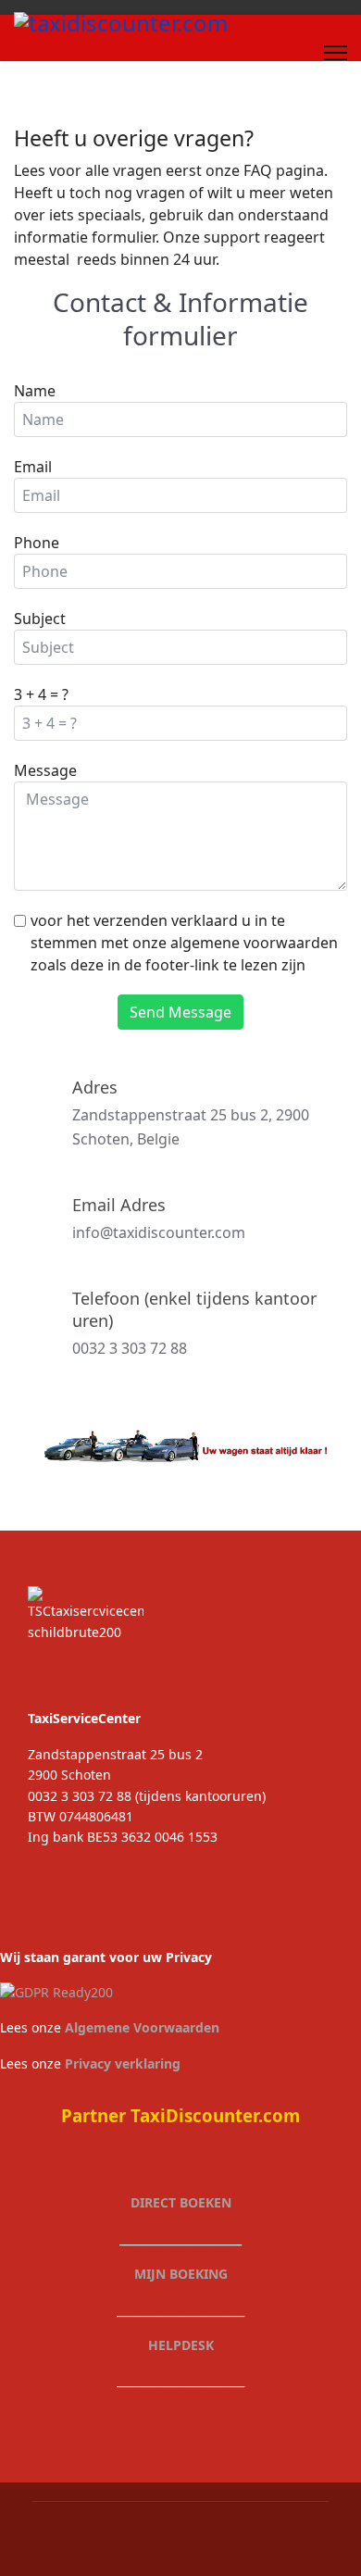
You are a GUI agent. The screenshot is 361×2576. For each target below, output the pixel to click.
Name (35, 391)
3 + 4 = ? (41, 694)
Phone (37, 543)
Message (45, 770)
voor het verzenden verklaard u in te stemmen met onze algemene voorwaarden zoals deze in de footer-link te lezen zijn (184, 943)
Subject (40, 619)
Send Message (180, 1012)
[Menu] (336, 53)
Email (33, 467)
